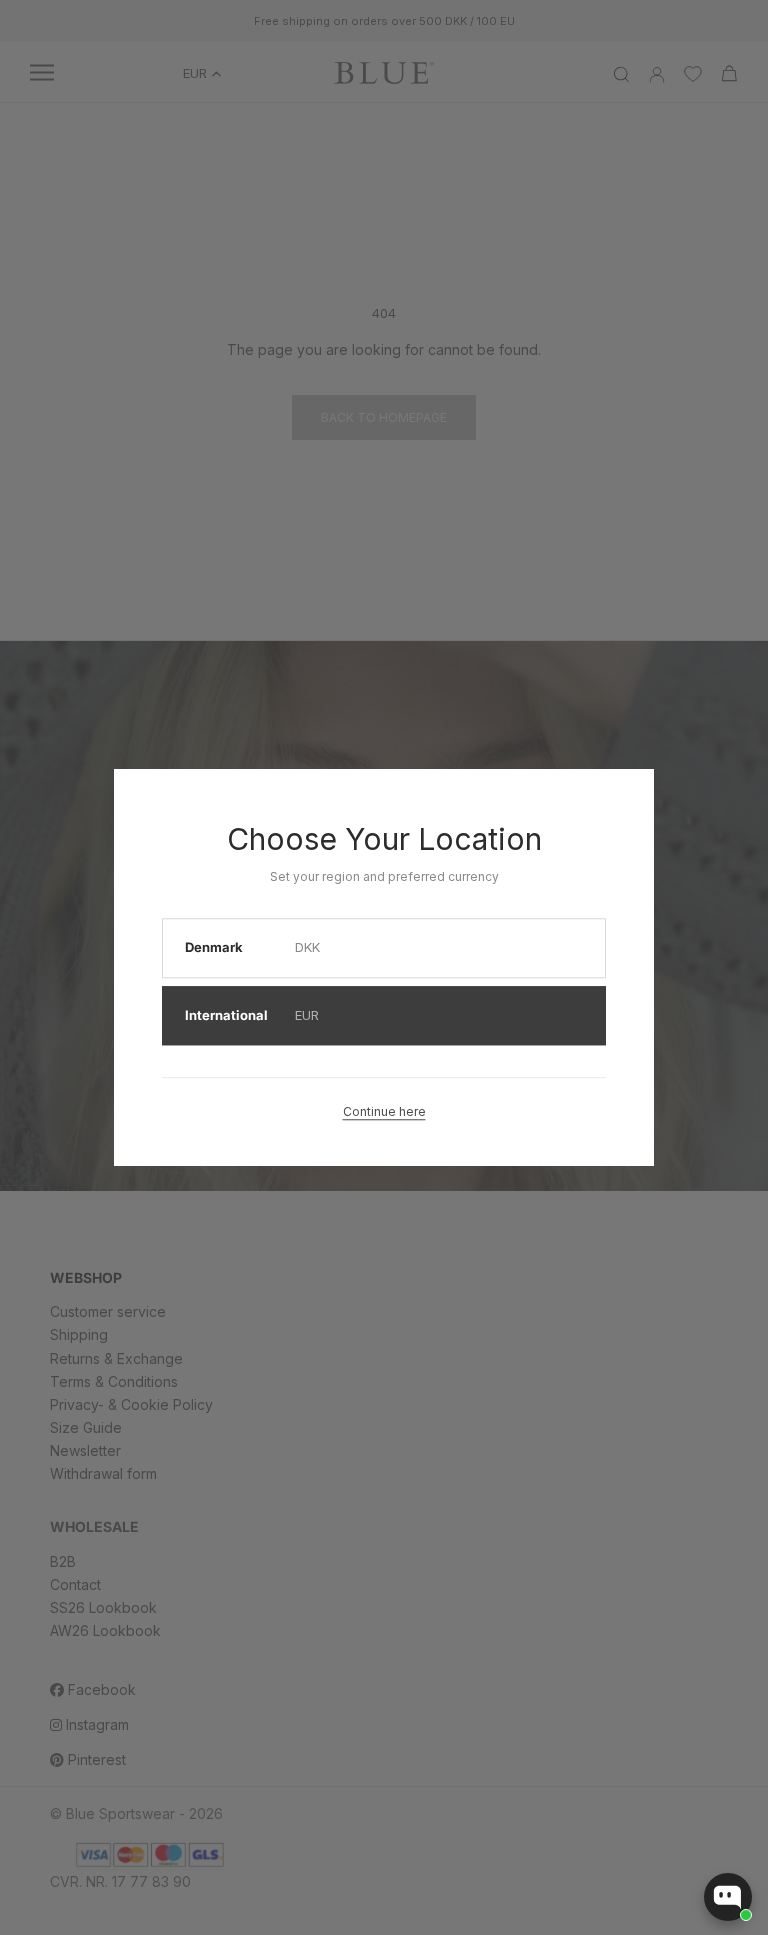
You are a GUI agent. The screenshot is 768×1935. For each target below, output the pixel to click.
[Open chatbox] (728, 1897)
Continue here (384, 1111)
